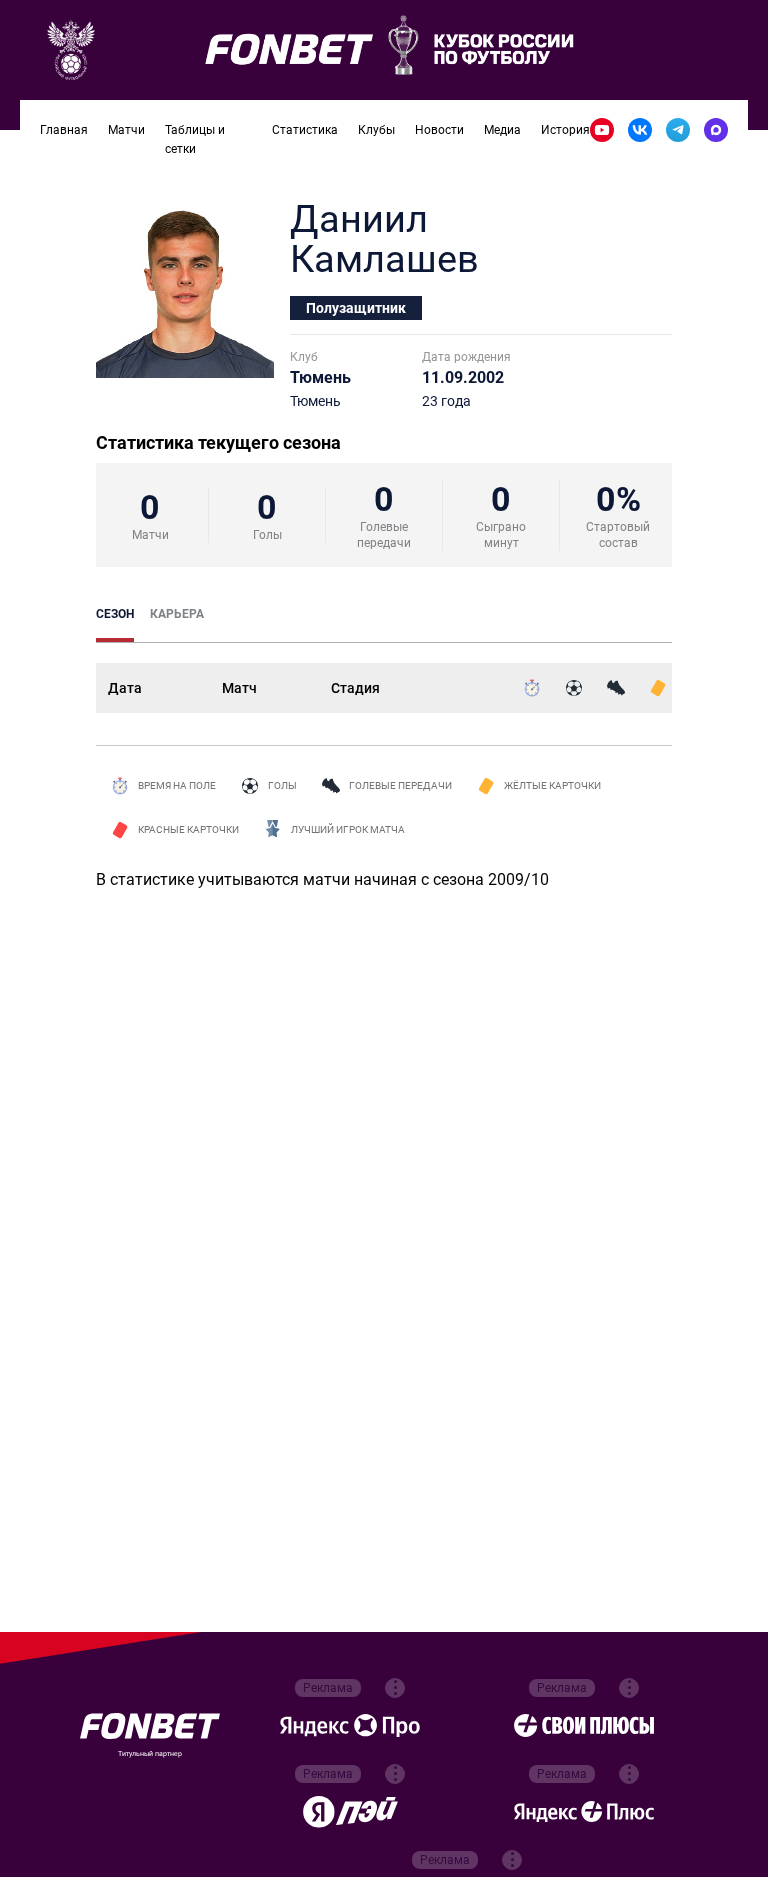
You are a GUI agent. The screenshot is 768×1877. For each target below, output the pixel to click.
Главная (64, 130)
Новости (439, 130)
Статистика (305, 130)
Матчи (126, 130)
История (565, 130)
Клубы (376, 130)
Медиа (502, 130)
